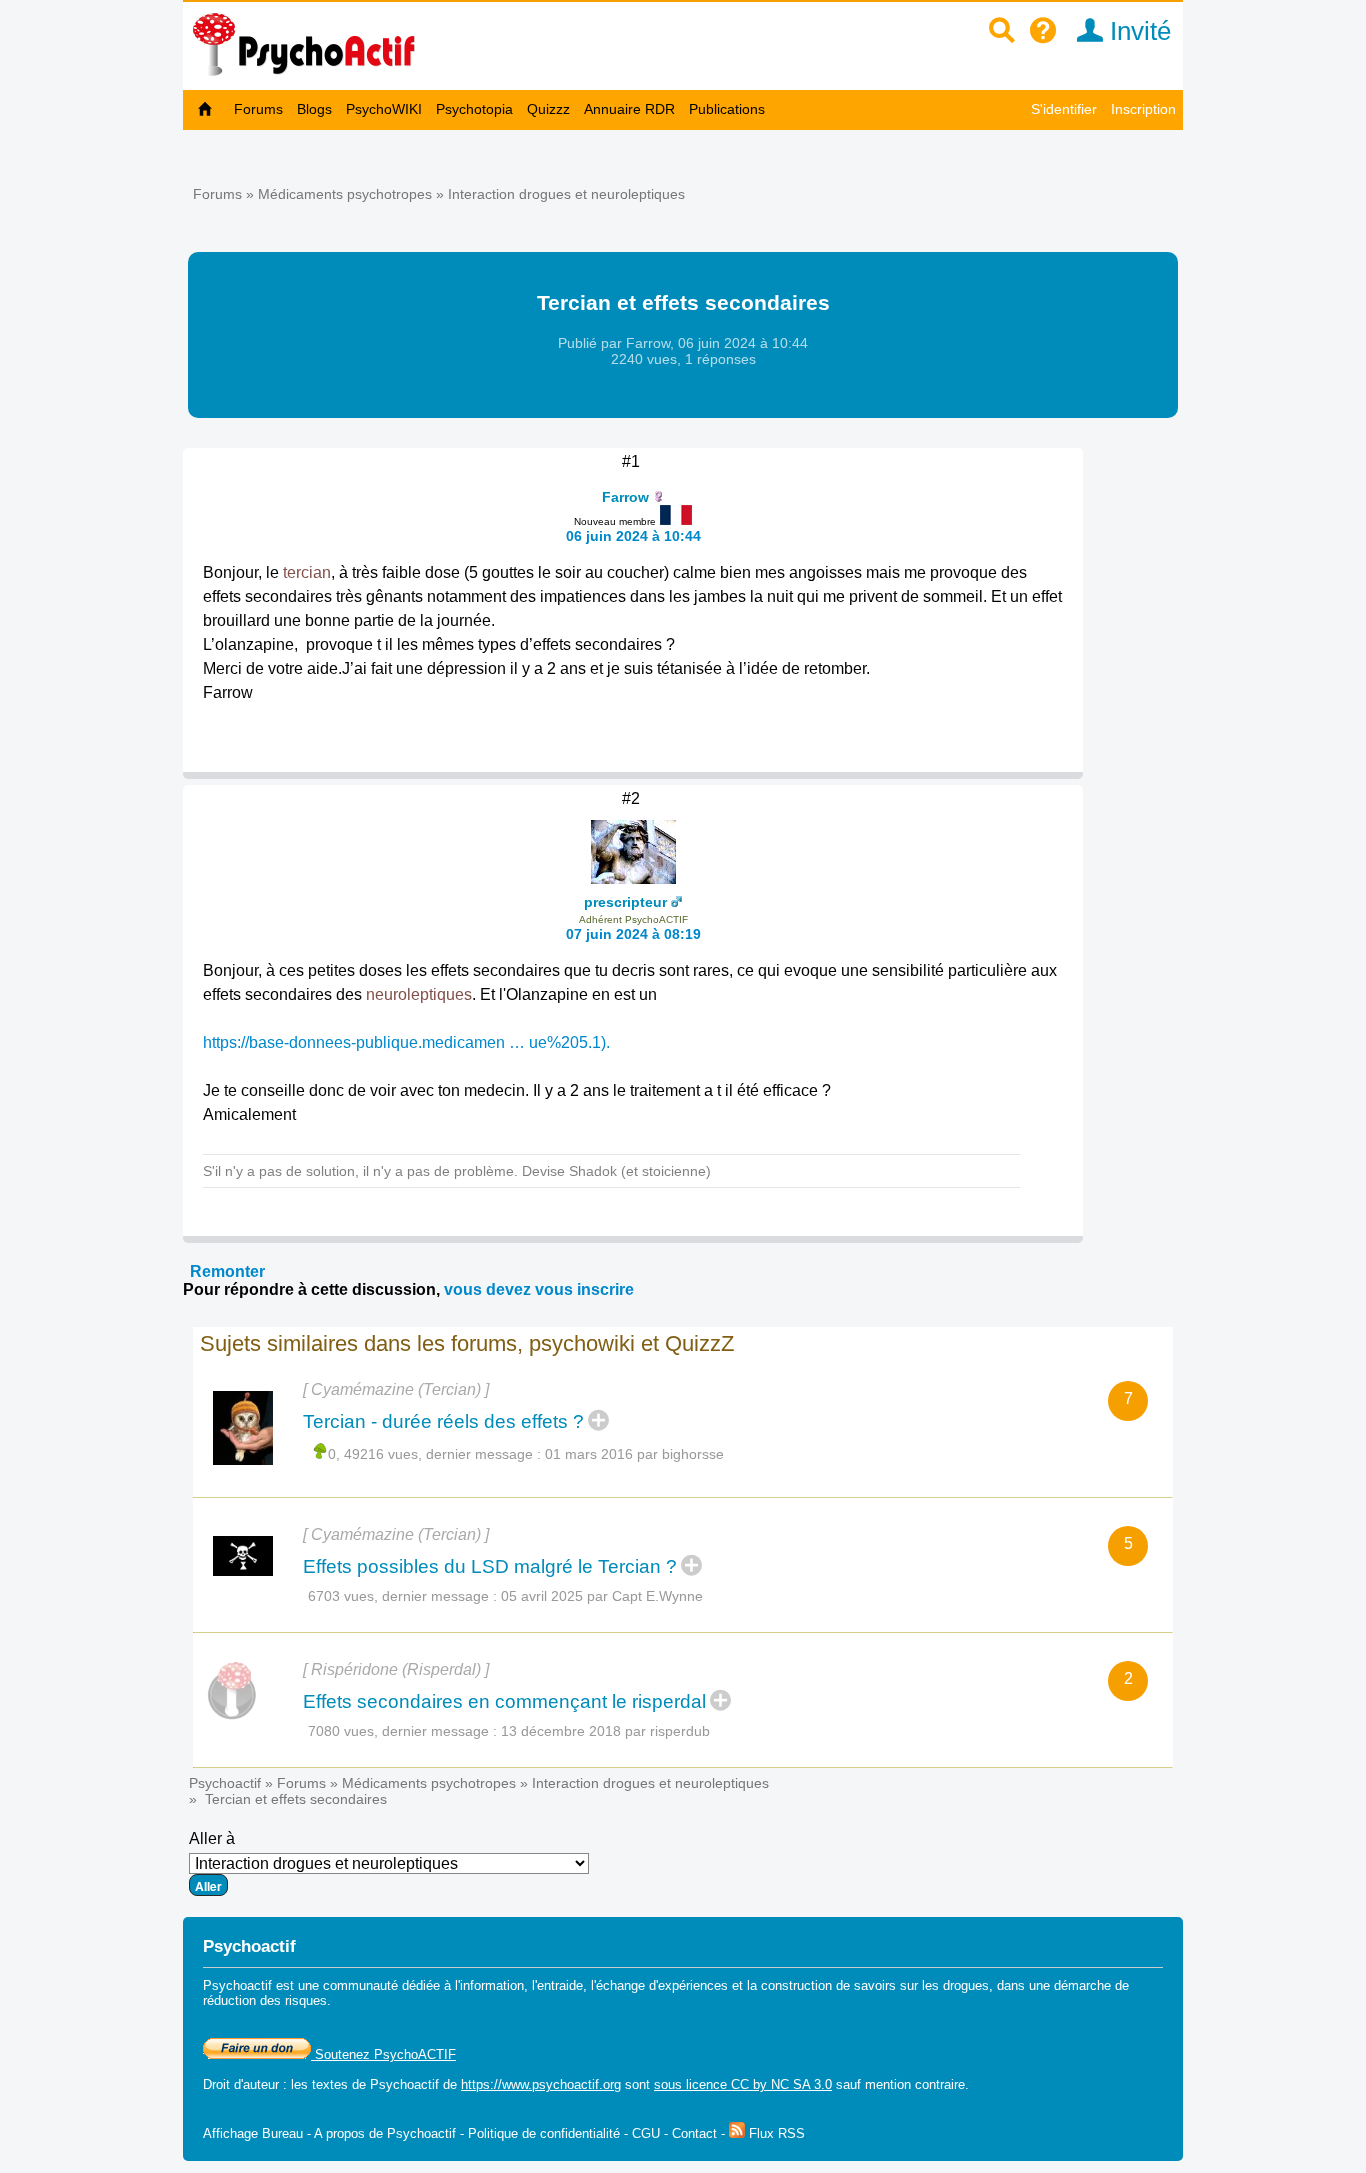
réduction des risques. (267, 2000)
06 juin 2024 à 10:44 (633, 536)
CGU (646, 2133)
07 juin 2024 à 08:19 (633, 934)
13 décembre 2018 (561, 1731)
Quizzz (548, 109)
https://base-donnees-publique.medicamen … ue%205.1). (406, 1042)
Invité (1137, 31)
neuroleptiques (419, 994)
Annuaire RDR (629, 109)
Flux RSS (775, 2133)
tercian (307, 572)
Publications (727, 109)
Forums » (225, 194)
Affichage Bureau (253, 2133)
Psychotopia (474, 109)
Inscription (1143, 109)
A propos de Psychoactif (385, 2133)
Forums (258, 109)
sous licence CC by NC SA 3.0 (743, 2084)
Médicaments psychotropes (345, 194)
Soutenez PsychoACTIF (383, 2054)
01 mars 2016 (589, 1454)
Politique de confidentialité (544, 2133)
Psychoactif (225, 1783)
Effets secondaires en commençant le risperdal (504, 1701)
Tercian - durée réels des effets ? (443, 1421)
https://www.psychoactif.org (541, 2084)
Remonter (227, 1271)
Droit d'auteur (241, 2084)
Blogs (314, 109)
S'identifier (1064, 109)
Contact (694, 2133)
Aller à (212, 1838)
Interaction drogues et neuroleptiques (566, 194)
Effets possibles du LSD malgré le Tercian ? (490, 1566)
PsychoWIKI (384, 109)
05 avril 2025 (542, 1596)
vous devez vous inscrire (539, 1289)
